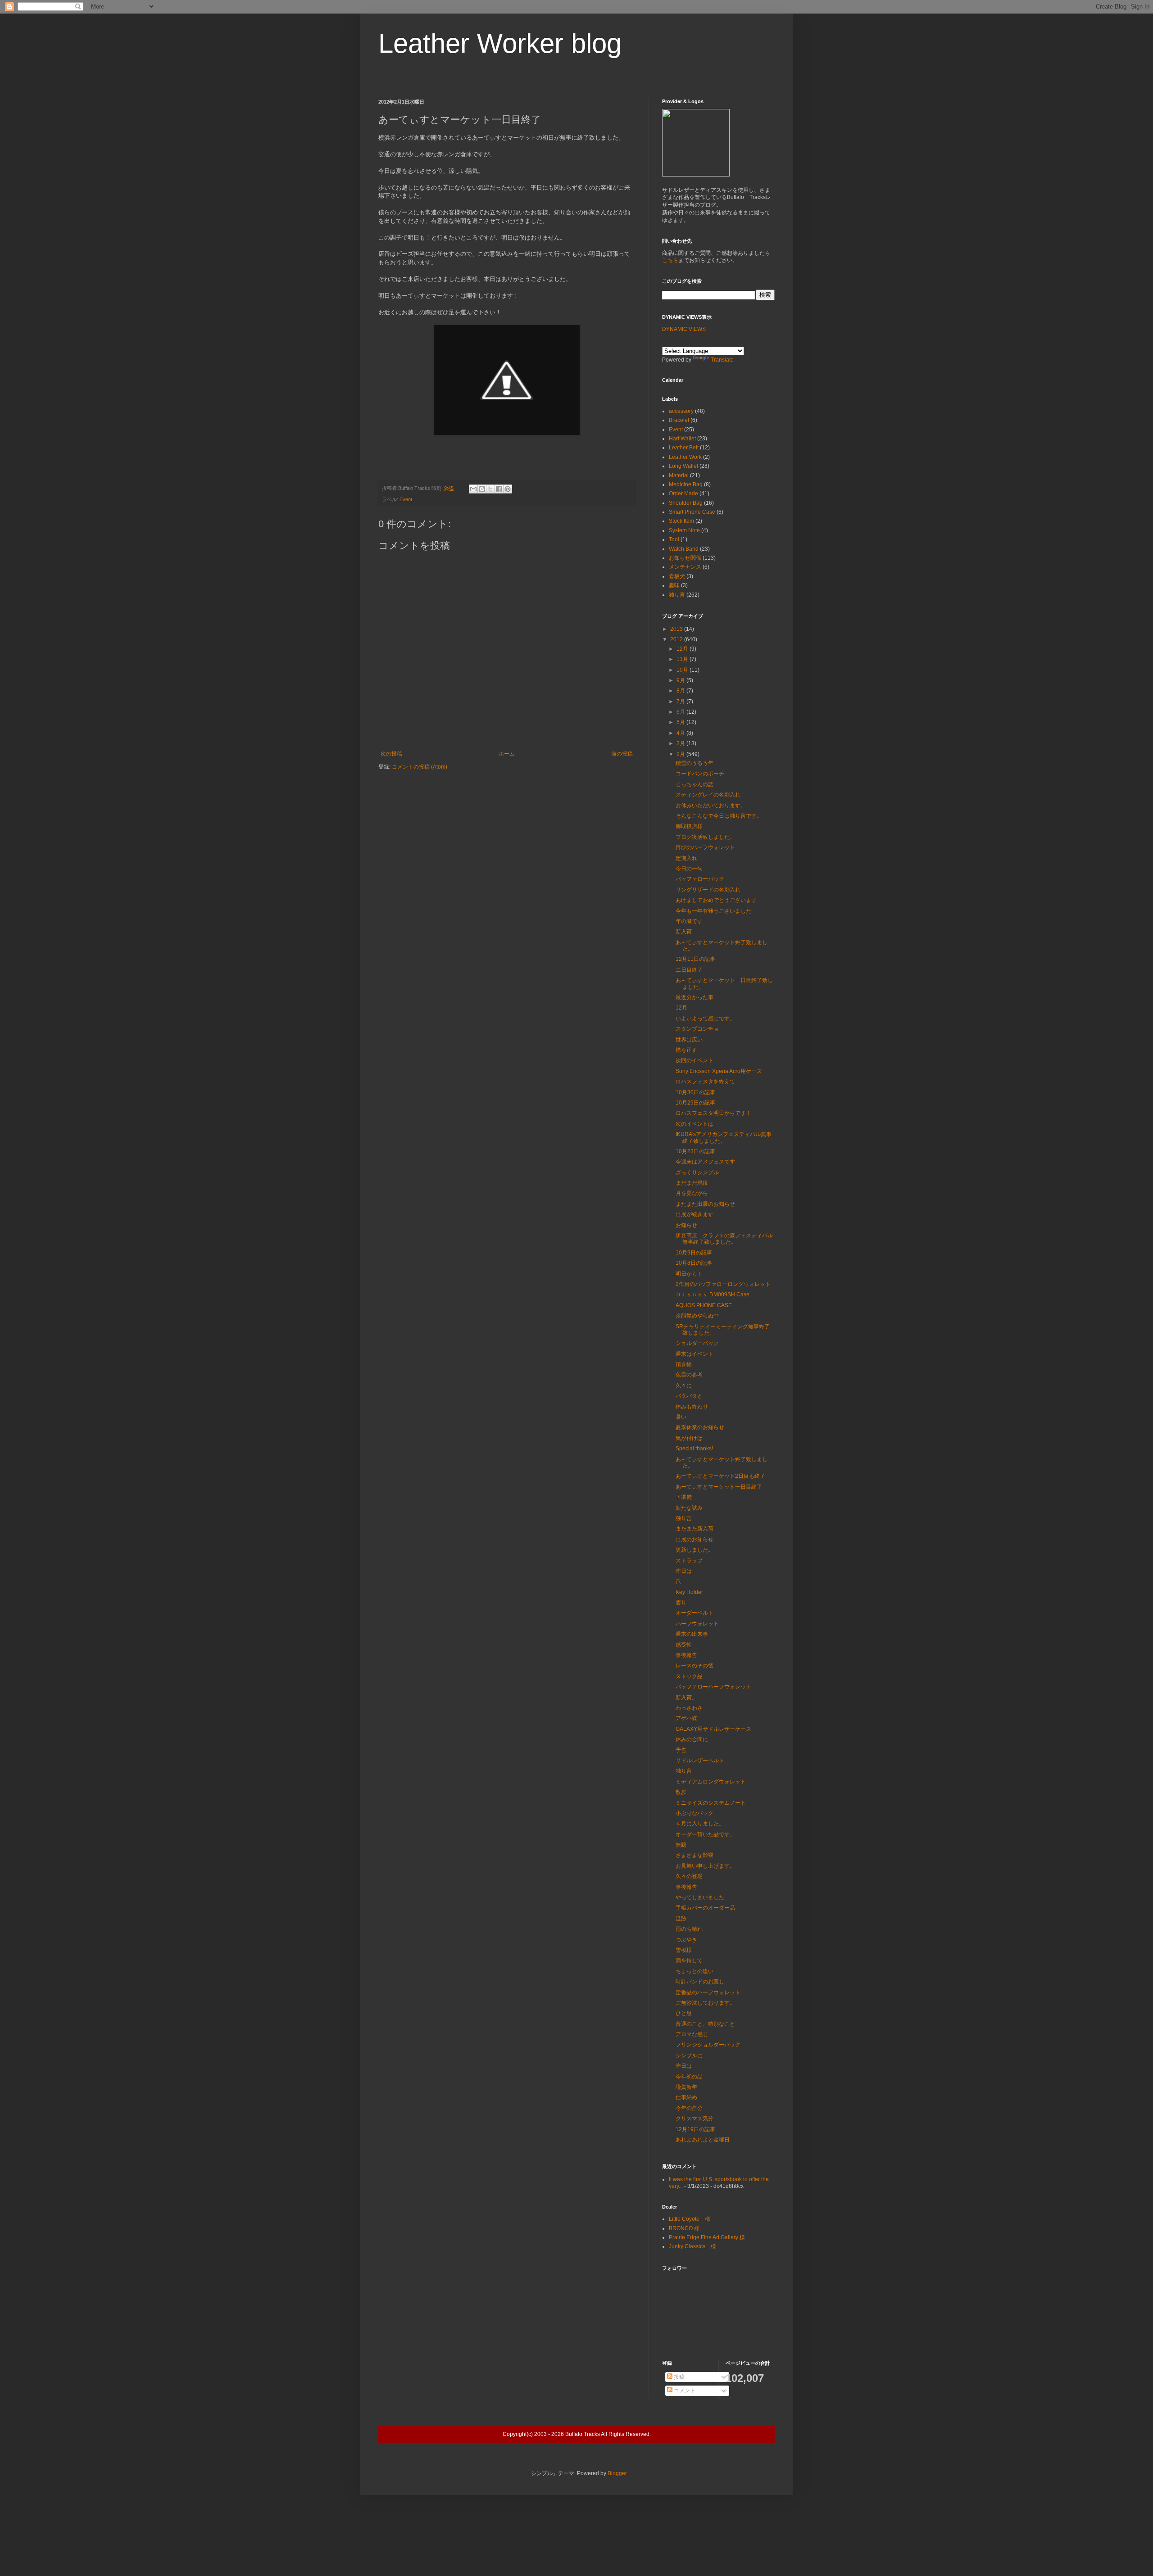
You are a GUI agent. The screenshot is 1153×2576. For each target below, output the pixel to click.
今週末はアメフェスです (705, 1162)
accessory (681, 411)
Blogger (617, 2473)
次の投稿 (391, 754)
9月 (681, 680)
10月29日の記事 (695, 1103)
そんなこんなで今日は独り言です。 (719, 816)
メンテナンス (685, 567)
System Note (684, 530)
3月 (681, 743)
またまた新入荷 (695, 1529)
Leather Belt (684, 448)
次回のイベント (695, 1060)
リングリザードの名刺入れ (708, 890)
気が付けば (689, 1438)
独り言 (677, 595)
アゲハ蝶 (686, 1718)
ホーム (507, 754)
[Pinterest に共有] (508, 489)
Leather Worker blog (500, 43)
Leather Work (685, 457)
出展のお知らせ (695, 1539)
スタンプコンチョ (697, 1029)
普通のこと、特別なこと (705, 2024)
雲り (681, 1603)
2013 (677, 629)
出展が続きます (695, 1214)
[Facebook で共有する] (499, 489)
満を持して (689, 1960)
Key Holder (689, 1592)
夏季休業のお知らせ (700, 1427)
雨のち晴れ (689, 1929)
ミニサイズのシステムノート (711, 1803)
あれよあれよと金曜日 (703, 2140)
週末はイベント (695, 1354)
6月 (681, 712)
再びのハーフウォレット (705, 847)
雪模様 (684, 1950)
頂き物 (684, 1364)
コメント (684, 2390)
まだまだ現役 (692, 1183)
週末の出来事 (692, 1634)
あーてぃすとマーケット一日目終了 (719, 1487)
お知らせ (686, 1225)
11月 (683, 659)
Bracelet (679, 420)
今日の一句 (689, 869)
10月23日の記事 (695, 1151)
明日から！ (689, 1274)
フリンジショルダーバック (708, 2045)
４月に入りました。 (700, 1824)
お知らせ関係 (685, 558)
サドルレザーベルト (700, 1761)
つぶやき (686, 1940)
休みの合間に (692, 1739)
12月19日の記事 (695, 2129)
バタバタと (689, 1396)
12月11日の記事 (695, 959)
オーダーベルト (695, 1613)
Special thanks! (694, 1449)
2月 (681, 754)
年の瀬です (689, 921)
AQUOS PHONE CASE (704, 1305)
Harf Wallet (682, 439)
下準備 (684, 1497)
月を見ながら (692, 1193)
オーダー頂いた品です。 (705, 1834)
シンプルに (689, 2055)
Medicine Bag (686, 484)
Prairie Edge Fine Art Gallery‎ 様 (707, 2237)
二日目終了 (689, 970)
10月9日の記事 (694, 1253)
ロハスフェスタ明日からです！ (713, 1113)
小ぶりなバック (695, 1813)
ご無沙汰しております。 (705, 2003)
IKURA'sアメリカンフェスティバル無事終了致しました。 (724, 1137)
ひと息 (684, 2013)
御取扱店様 (689, 826)
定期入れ (686, 858)
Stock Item (681, 521)
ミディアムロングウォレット (711, 1782)
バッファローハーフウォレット (713, 1687)
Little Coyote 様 (690, 2219)
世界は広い (689, 1040)
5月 (681, 722)
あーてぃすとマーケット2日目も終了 (720, 1476)
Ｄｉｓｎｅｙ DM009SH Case (713, 1295)
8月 (681, 691)
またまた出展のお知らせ (705, 1204)
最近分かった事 (695, 997)
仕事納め (686, 2097)
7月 (681, 702)
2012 (677, 639)
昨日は (684, 1571)
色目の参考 (689, 1375)
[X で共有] (490, 489)
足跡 (681, 1919)
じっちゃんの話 (695, 784)
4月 (681, 733)
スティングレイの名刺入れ (708, 795)
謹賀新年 (686, 2087)
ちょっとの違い (695, 1971)
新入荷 (684, 932)
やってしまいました (700, 1897)
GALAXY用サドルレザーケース (713, 1729)
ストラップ (689, 1561)
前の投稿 (622, 754)
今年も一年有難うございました (713, 911)
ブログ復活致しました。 (705, 837)
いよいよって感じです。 (705, 1019)
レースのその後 (695, 1666)
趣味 (674, 585)
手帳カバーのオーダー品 (705, 1908)
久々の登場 (689, 1876)
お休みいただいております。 (711, 806)
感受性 (684, 1645)
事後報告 (686, 1655)
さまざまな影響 (695, 1855)
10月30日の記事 (695, 1092)
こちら (670, 260)
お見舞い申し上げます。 (705, 1866)
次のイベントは (695, 1124)
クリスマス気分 (695, 2119)
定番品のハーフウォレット (708, 1992)
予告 (681, 1750)
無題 (681, 1845)
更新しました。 (695, 1550)
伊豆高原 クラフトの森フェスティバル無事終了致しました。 (724, 1239)
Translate (722, 360)
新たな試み (689, 1508)
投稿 (679, 2377)
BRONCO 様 (684, 2228)
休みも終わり (692, 1407)
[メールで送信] (473, 489)
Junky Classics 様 (692, 2246)
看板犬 (677, 576)
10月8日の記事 (694, 1263)
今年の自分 (689, 2108)
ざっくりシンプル (697, 1173)
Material (679, 475)
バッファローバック (700, 879)
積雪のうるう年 (695, 763)
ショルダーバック (697, 1343)
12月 (683, 649)
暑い (681, 1417)
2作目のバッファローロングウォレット (723, 1284)
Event (406, 499)
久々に (684, 1385)
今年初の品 (689, 2077)
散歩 (681, 1792)
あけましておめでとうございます (716, 900)
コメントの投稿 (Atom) (420, 767)
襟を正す (686, 1050)
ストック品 (689, 1676)
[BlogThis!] (482, 489)
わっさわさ (689, 1708)
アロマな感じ (692, 2034)
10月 (683, 670)
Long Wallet (683, 466)
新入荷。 (686, 1698)
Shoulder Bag (686, 503)
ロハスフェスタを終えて (705, 1082)
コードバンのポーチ (700, 774)
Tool (674, 539)
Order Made (683, 493)
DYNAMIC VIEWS (684, 329)
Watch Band (684, 549)
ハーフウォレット (697, 1624)
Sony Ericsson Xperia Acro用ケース (719, 1071)
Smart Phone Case (692, 512)
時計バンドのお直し (700, 1982)
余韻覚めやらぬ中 (697, 1316)
